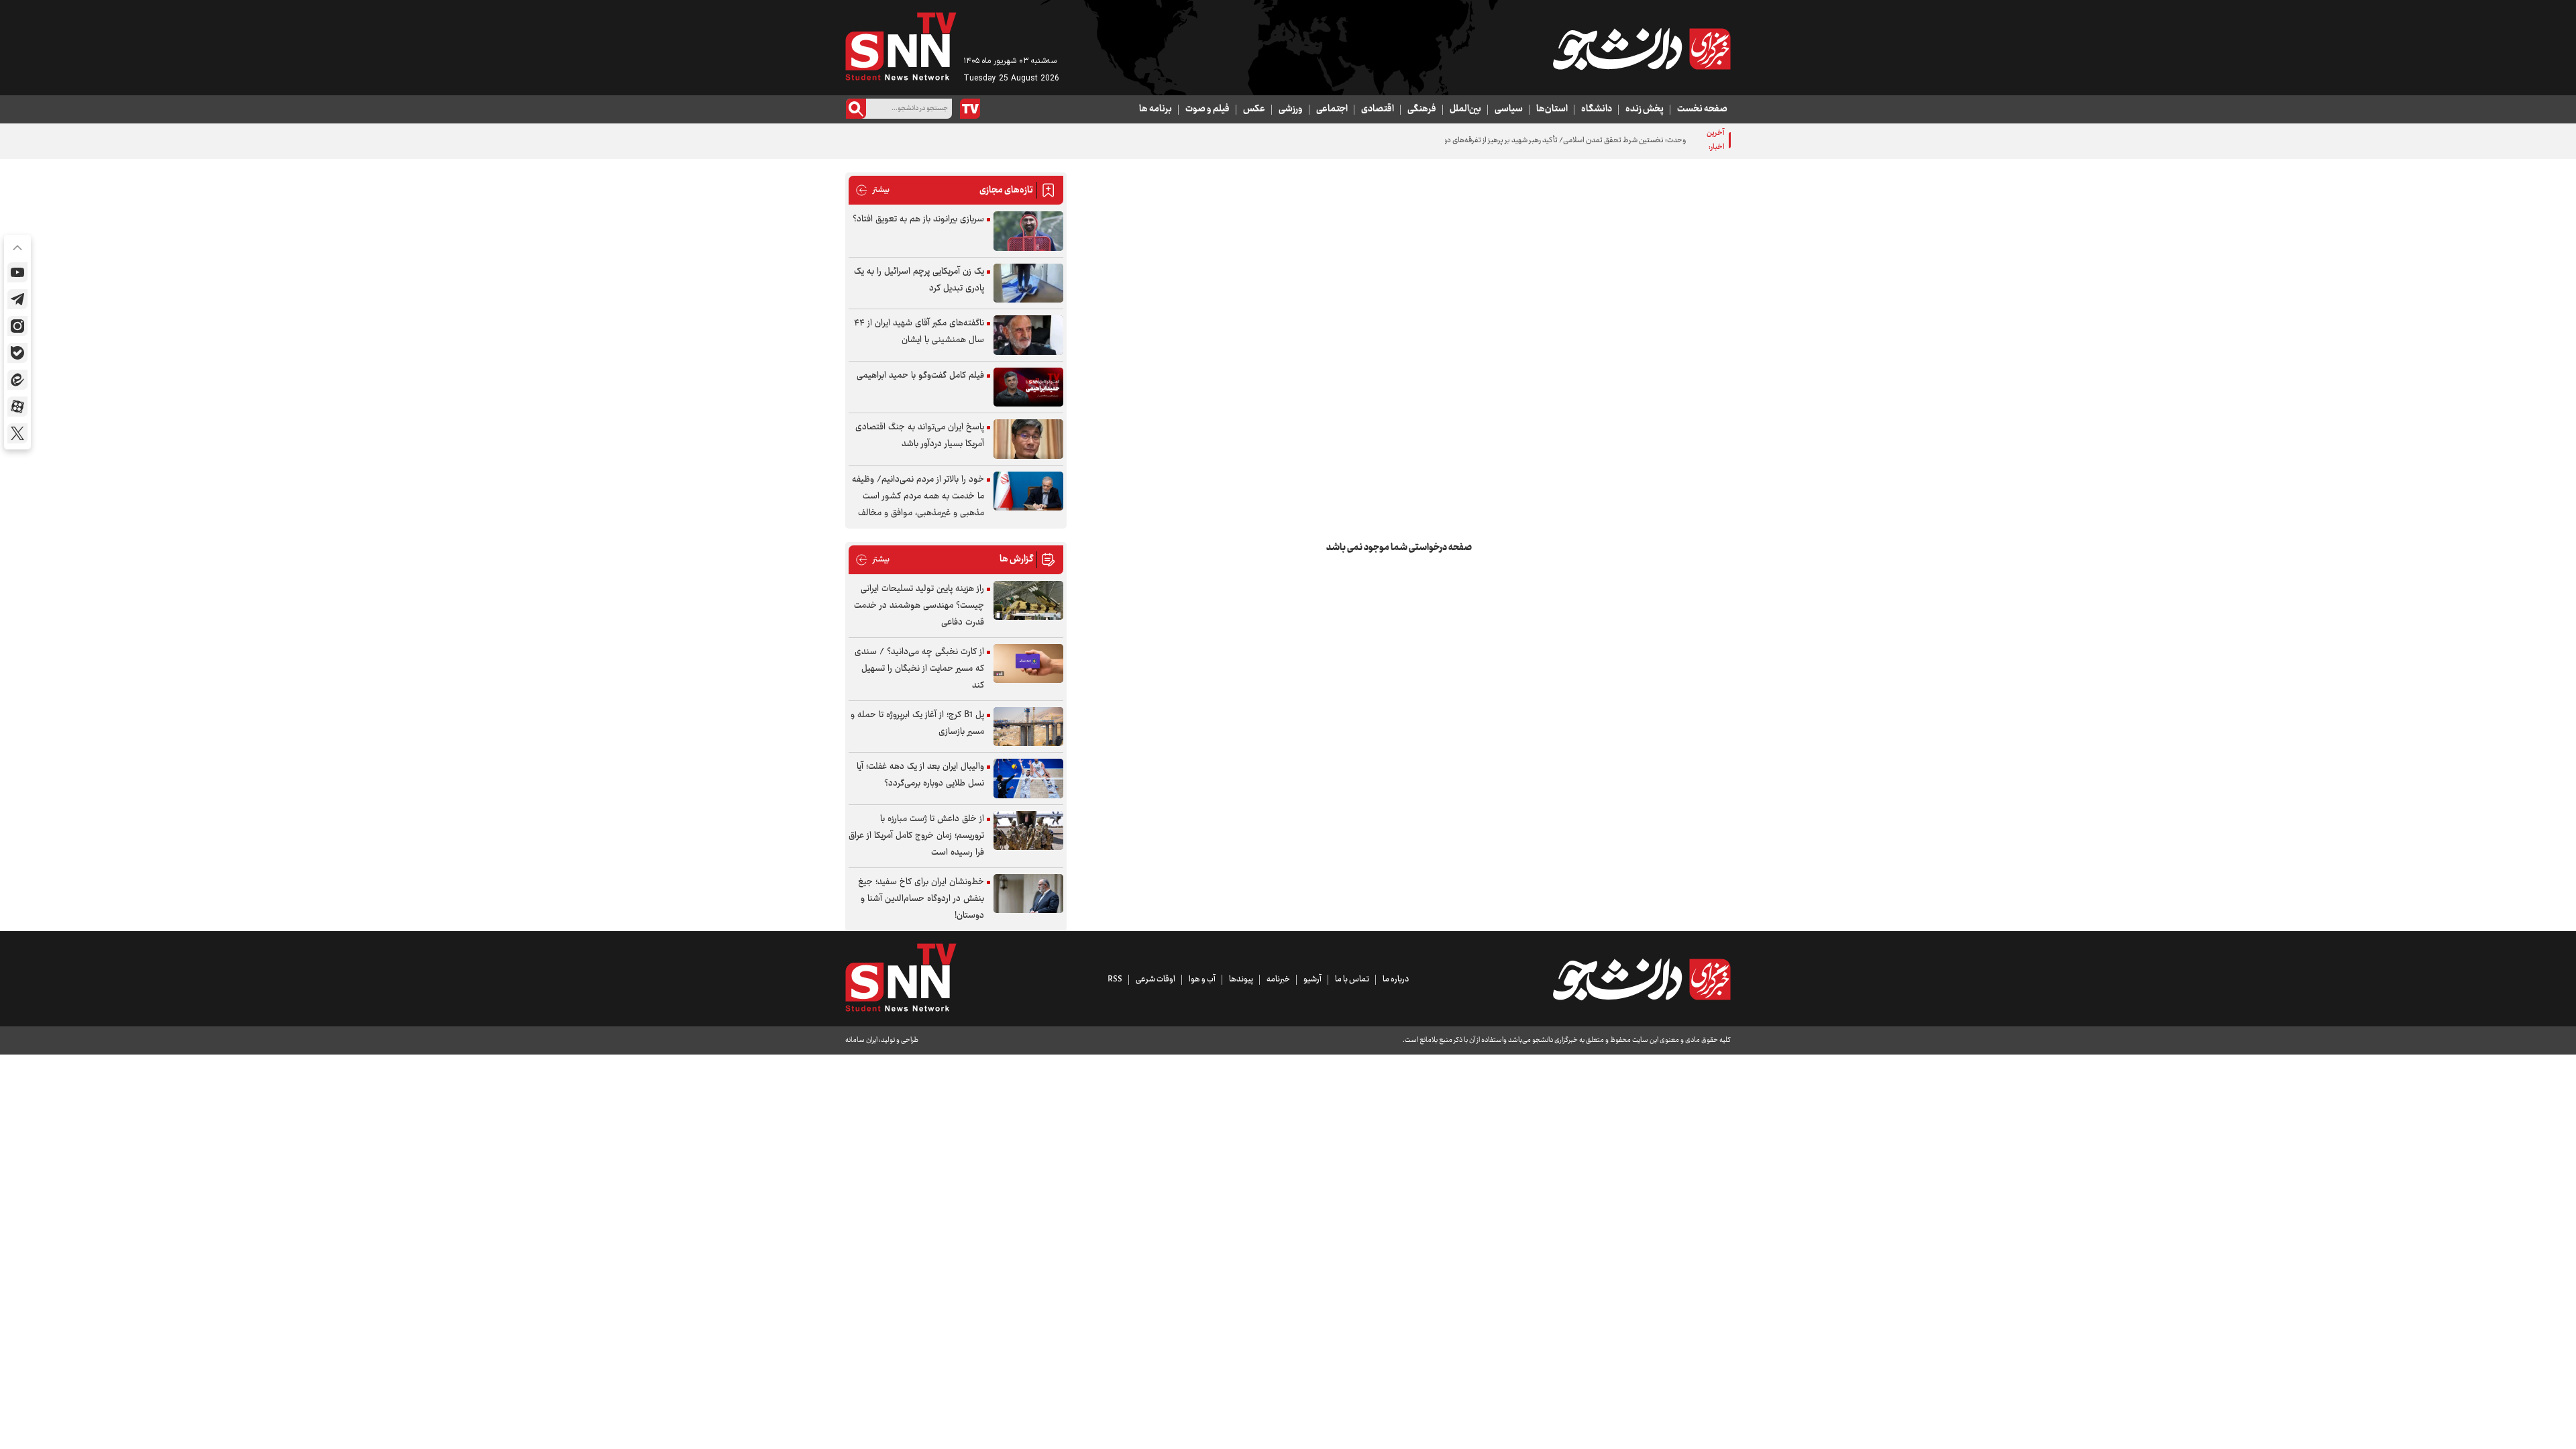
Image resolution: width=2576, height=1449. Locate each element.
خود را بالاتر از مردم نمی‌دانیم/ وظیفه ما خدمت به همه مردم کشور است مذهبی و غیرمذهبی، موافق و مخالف (918, 496)
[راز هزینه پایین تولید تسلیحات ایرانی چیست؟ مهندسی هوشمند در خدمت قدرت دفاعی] (1028, 601)
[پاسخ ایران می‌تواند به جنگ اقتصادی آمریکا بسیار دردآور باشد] (1028, 439)
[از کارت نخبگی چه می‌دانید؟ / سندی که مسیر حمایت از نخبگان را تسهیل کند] (1028, 664)
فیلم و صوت (1207, 109)
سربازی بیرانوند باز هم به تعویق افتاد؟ (918, 219)
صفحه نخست (1702, 109)
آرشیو (1312, 979)
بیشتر (872, 190)
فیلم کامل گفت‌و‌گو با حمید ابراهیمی (920, 376)
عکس (1254, 109)
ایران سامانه (861, 1040)
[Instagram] (17, 326)
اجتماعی (1332, 109)
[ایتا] (17, 380)
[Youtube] (17, 272)
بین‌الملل (1465, 109)
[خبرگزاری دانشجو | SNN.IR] (1642, 49)
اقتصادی (1378, 109)
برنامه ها (1156, 109)
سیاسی (1509, 109)
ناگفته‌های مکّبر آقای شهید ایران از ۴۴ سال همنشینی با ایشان (919, 332)
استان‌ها (1552, 109)
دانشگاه (1597, 109)
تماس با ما (1352, 979)
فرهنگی (1422, 109)
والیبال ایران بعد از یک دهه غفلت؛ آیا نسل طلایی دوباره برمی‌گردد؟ (920, 775)
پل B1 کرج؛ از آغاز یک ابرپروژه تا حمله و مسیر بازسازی (917, 723)
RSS (1115, 979)
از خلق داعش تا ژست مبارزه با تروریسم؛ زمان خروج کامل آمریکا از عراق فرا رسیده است (916, 836)
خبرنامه (1278, 979)
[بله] (17, 353)
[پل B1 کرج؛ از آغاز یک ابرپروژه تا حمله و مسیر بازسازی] (1028, 727)
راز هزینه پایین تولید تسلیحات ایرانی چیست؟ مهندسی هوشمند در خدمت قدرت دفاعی (919, 606)
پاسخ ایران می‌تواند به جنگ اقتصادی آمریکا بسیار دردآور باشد (920, 436)
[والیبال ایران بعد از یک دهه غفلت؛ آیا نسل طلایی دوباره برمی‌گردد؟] (1028, 779)
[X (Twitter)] (17, 433)
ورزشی (1291, 109)
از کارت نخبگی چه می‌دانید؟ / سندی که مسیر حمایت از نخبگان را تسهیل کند (919, 669)
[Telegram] (17, 299)
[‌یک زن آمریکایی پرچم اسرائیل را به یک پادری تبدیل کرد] (1028, 283)
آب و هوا (1202, 979)
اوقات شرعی (1156, 979)
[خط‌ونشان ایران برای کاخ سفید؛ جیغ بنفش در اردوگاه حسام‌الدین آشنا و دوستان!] (1028, 894)
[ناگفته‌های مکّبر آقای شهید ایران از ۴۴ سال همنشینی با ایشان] (1028, 335)
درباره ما (1396, 979)
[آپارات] (17, 407)
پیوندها (1241, 979)
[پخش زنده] (970, 109)
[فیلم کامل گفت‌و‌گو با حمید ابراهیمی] (1028, 387)
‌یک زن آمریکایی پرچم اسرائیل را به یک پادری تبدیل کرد (919, 280)
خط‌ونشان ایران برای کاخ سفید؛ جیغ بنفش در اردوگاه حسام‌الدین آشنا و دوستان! (921, 899)
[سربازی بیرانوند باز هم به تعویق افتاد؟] (1028, 231)
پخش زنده (1645, 109)
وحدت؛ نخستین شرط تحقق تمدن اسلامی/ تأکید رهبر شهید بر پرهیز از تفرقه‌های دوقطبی (1556, 141)
